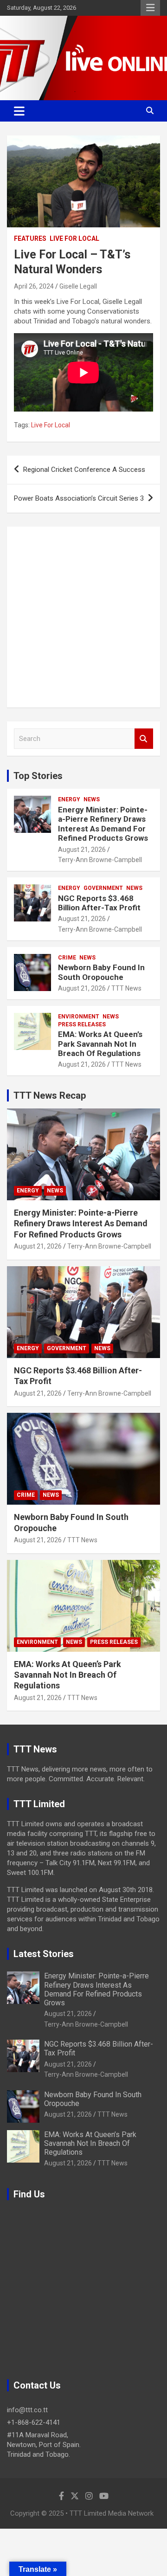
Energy (69, 799)
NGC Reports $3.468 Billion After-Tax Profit (99, 903)
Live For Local (74, 238)
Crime (67, 958)
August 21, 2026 (82, 850)
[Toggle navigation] (19, 111)
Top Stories (38, 776)
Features (30, 238)
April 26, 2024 (34, 286)
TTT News (126, 988)
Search (144, 739)
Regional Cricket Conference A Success (84, 470)
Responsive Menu (150, 8)
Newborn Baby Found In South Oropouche (101, 972)
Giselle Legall (78, 286)
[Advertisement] (83, 617)
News (92, 799)
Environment (79, 1017)
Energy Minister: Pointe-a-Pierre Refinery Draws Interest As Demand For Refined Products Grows (103, 824)
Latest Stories (44, 1954)
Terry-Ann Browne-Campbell (100, 860)
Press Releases (82, 1024)
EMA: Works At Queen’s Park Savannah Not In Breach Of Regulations (100, 1044)
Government (103, 888)
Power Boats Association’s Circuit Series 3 (79, 498)
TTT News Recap (50, 1095)
